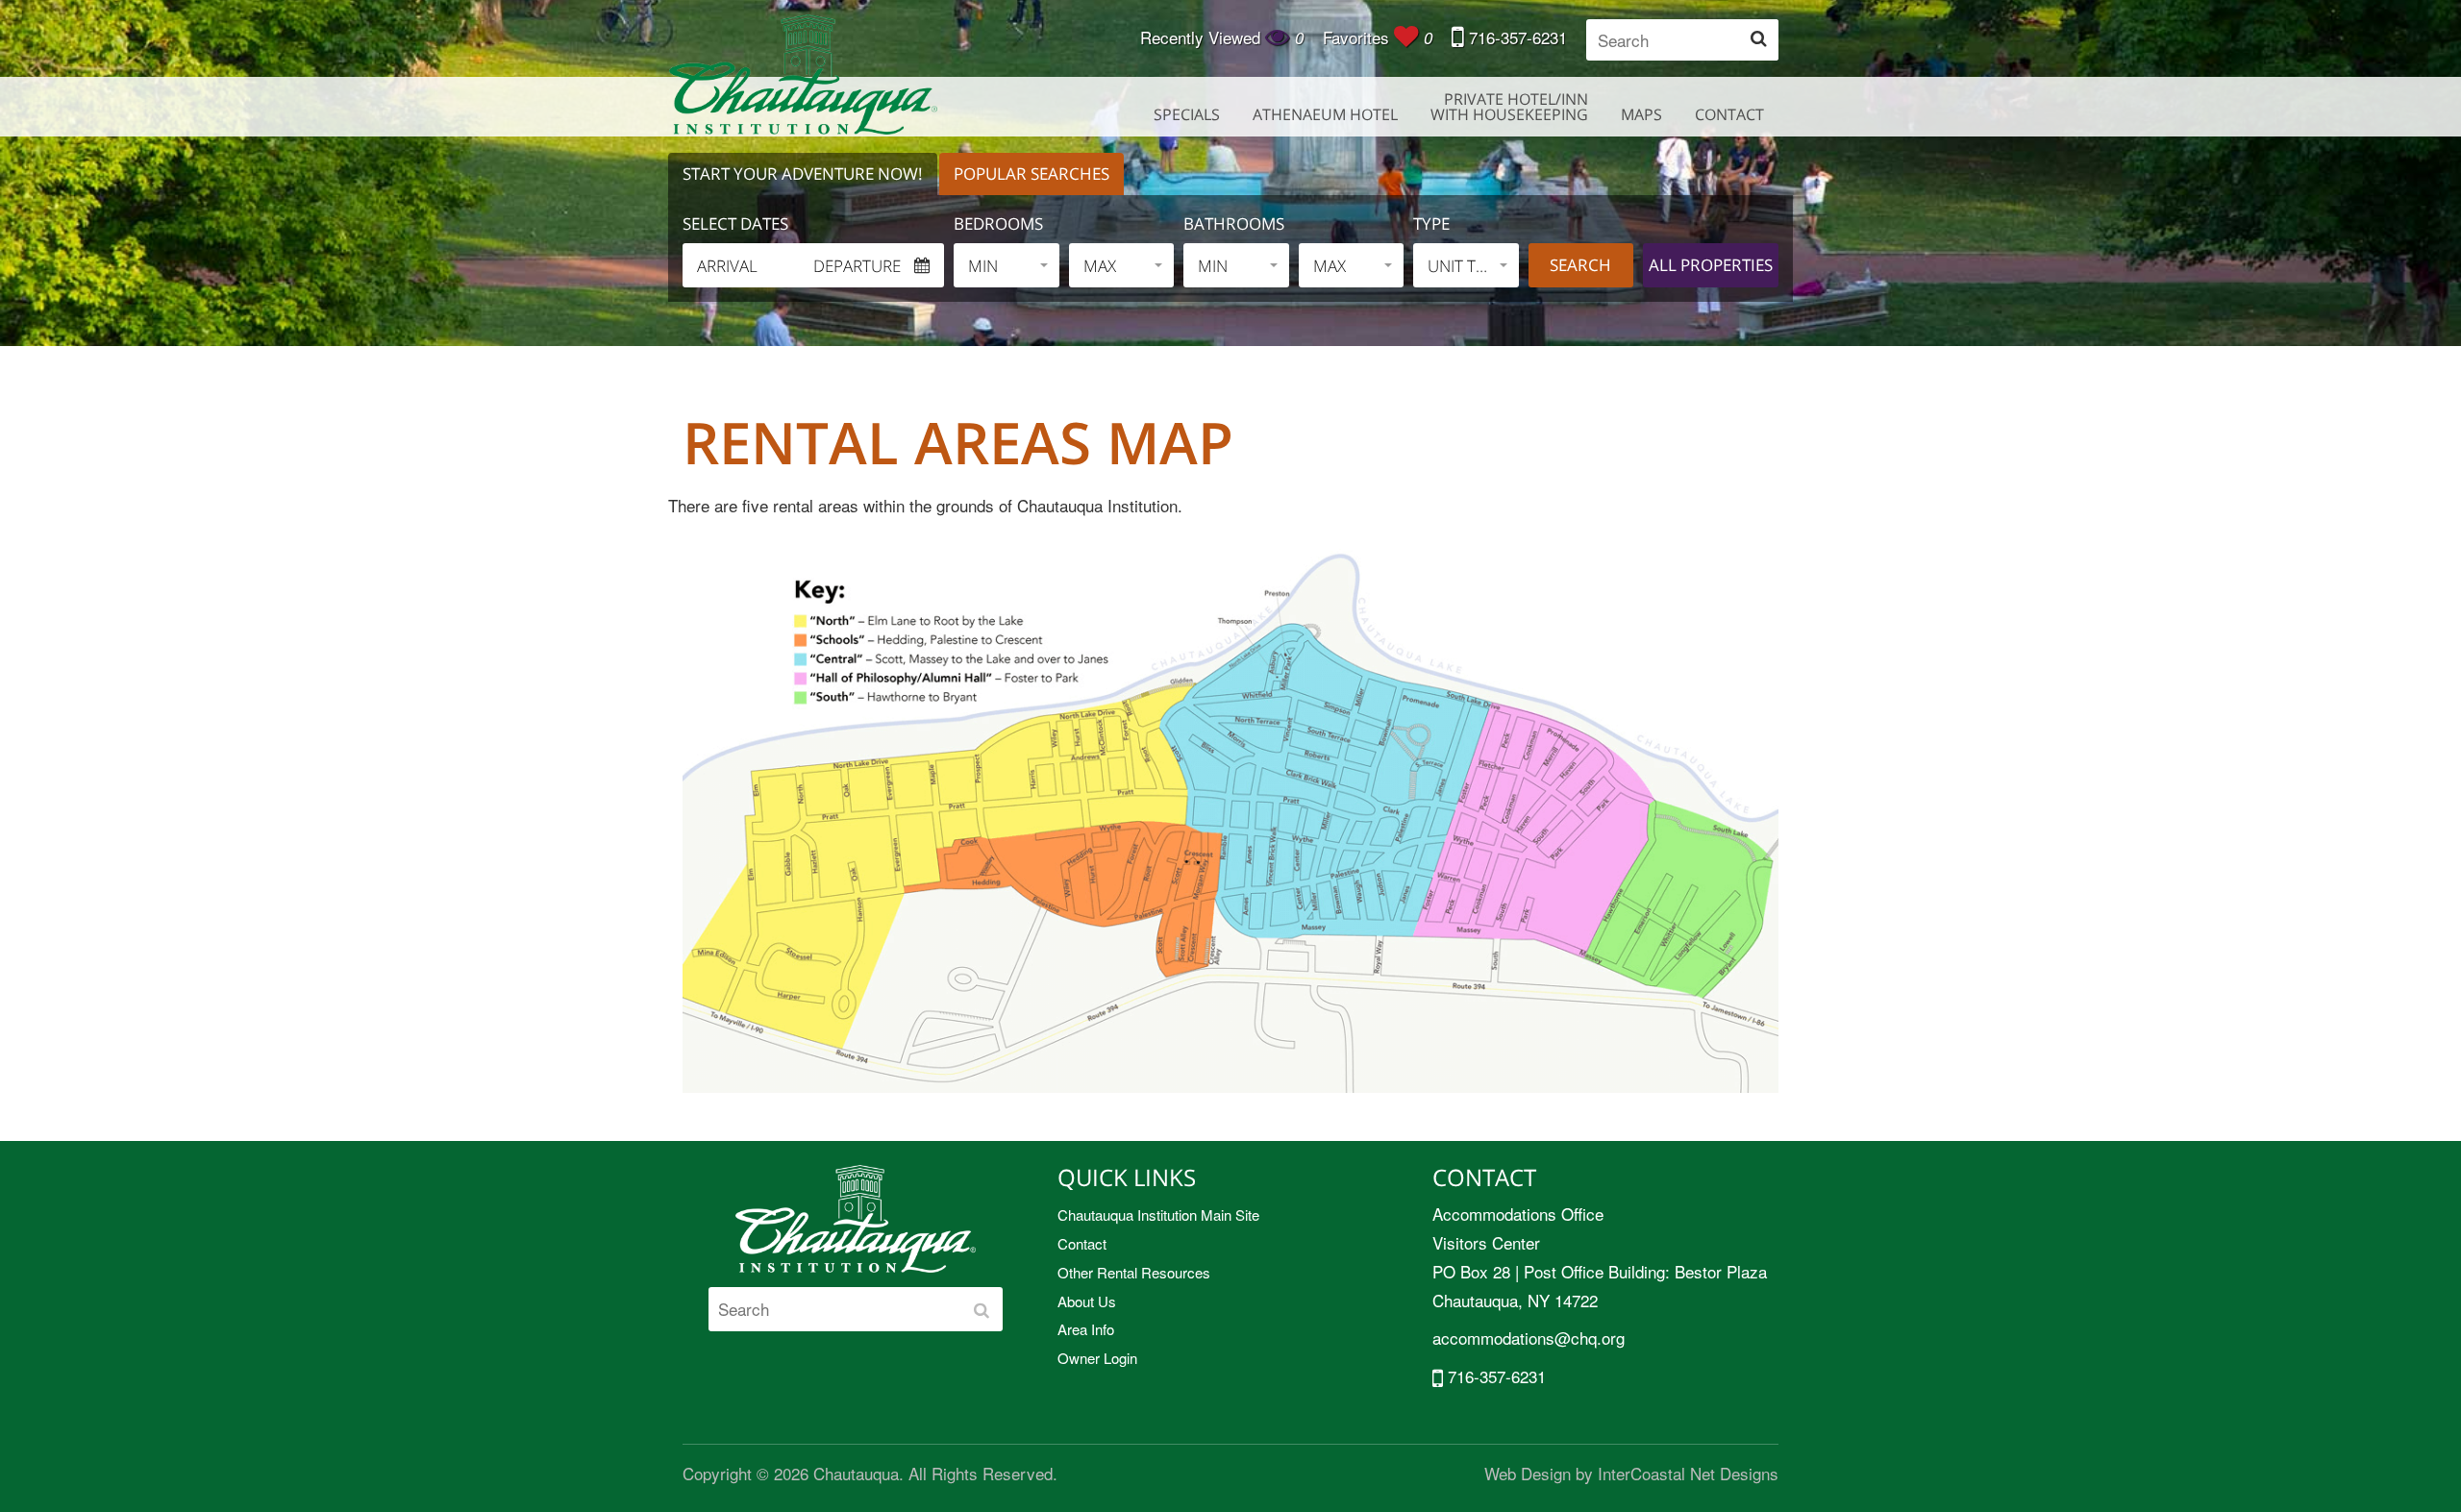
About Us (1087, 1301)
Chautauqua (803, 74)
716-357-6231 (1516, 37)
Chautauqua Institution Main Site (1158, 1215)
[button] (1007, 265)
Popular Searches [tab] (1032, 174)
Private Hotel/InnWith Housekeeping (1509, 107)
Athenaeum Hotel (1325, 114)
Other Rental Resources (1134, 1272)
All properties (1711, 265)
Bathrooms (1234, 223)
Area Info (1086, 1329)
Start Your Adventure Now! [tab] (803, 174)
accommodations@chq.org (1529, 1338)
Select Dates (735, 223)
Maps (1641, 114)
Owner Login (1097, 1358)
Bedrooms (998, 223)
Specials (1187, 114)
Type (1431, 223)
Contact (1729, 114)
